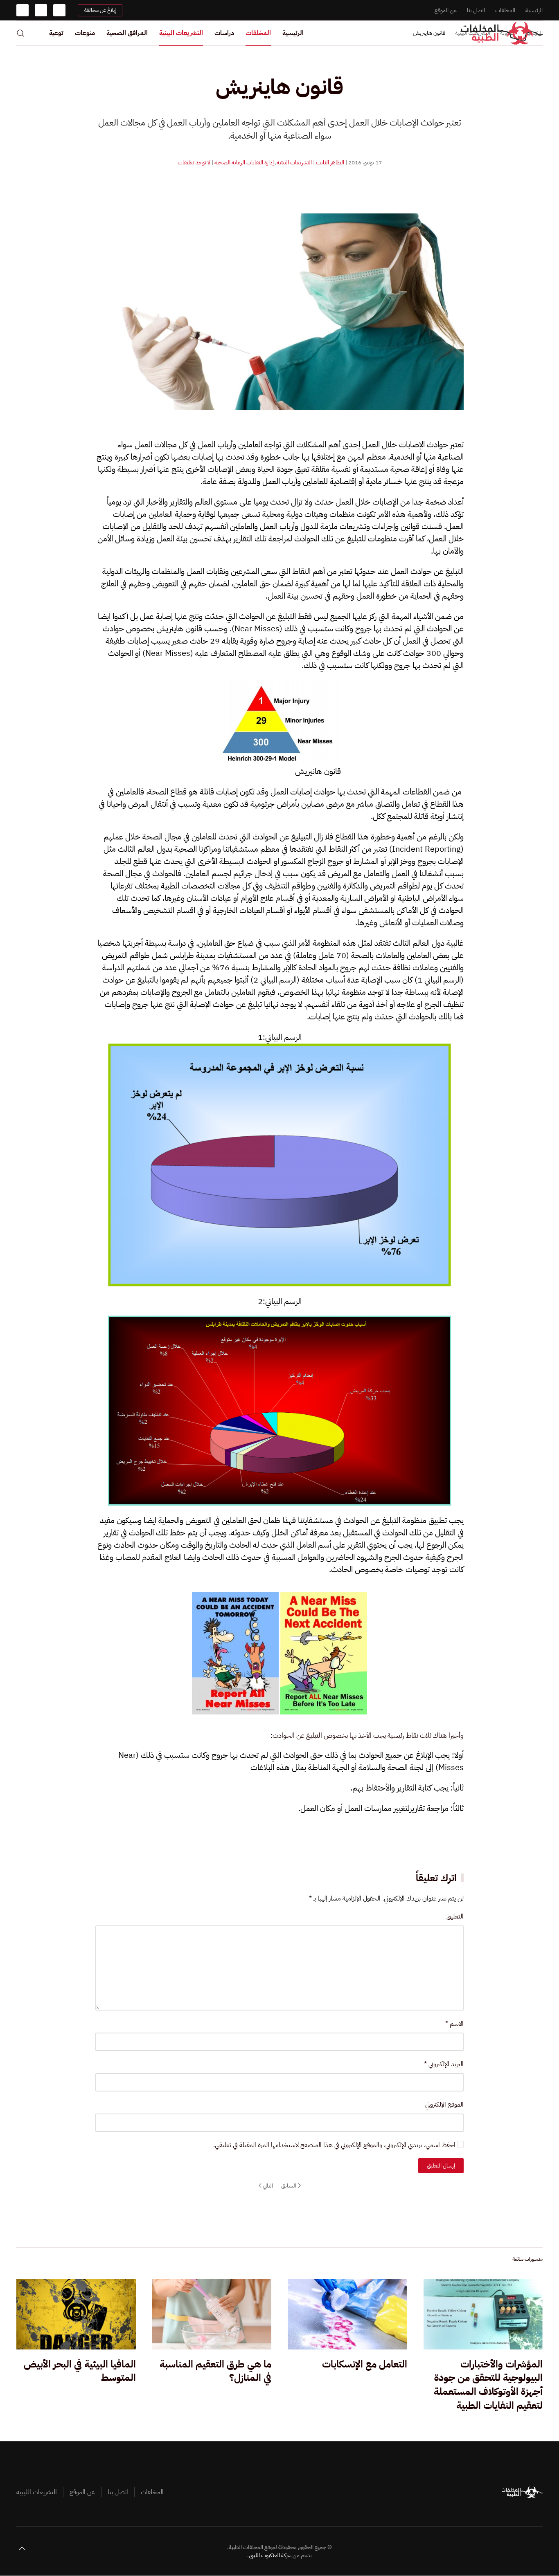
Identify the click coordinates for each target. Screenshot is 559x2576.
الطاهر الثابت (330, 163)
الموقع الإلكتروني (444, 2104)
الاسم (454, 2023)
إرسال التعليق (441, 2165)
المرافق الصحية (127, 33)
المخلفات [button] (258, 33)
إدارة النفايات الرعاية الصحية (244, 163)
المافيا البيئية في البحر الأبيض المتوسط (80, 2371)
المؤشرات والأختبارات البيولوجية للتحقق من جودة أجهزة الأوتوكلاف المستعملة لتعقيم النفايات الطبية (488, 2385)
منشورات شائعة (527, 2259)
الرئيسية (534, 10)
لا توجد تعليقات (194, 163)
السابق (289, 2185)
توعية (56, 33)
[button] (20, 33)
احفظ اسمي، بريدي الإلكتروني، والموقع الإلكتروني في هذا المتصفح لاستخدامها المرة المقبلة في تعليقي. (335, 2145)
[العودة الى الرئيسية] (502, 33)
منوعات (85, 33)
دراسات (224, 33)
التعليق (455, 1916)
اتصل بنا (476, 10)
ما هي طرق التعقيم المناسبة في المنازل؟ (215, 2371)
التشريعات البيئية (181, 33)
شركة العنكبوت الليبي (270, 2555)
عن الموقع (446, 10)
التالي (268, 2185)
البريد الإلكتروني (444, 2064)
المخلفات (505, 10)
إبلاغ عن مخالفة (100, 10)
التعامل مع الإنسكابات (365, 2364)
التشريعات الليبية (37, 2492)
